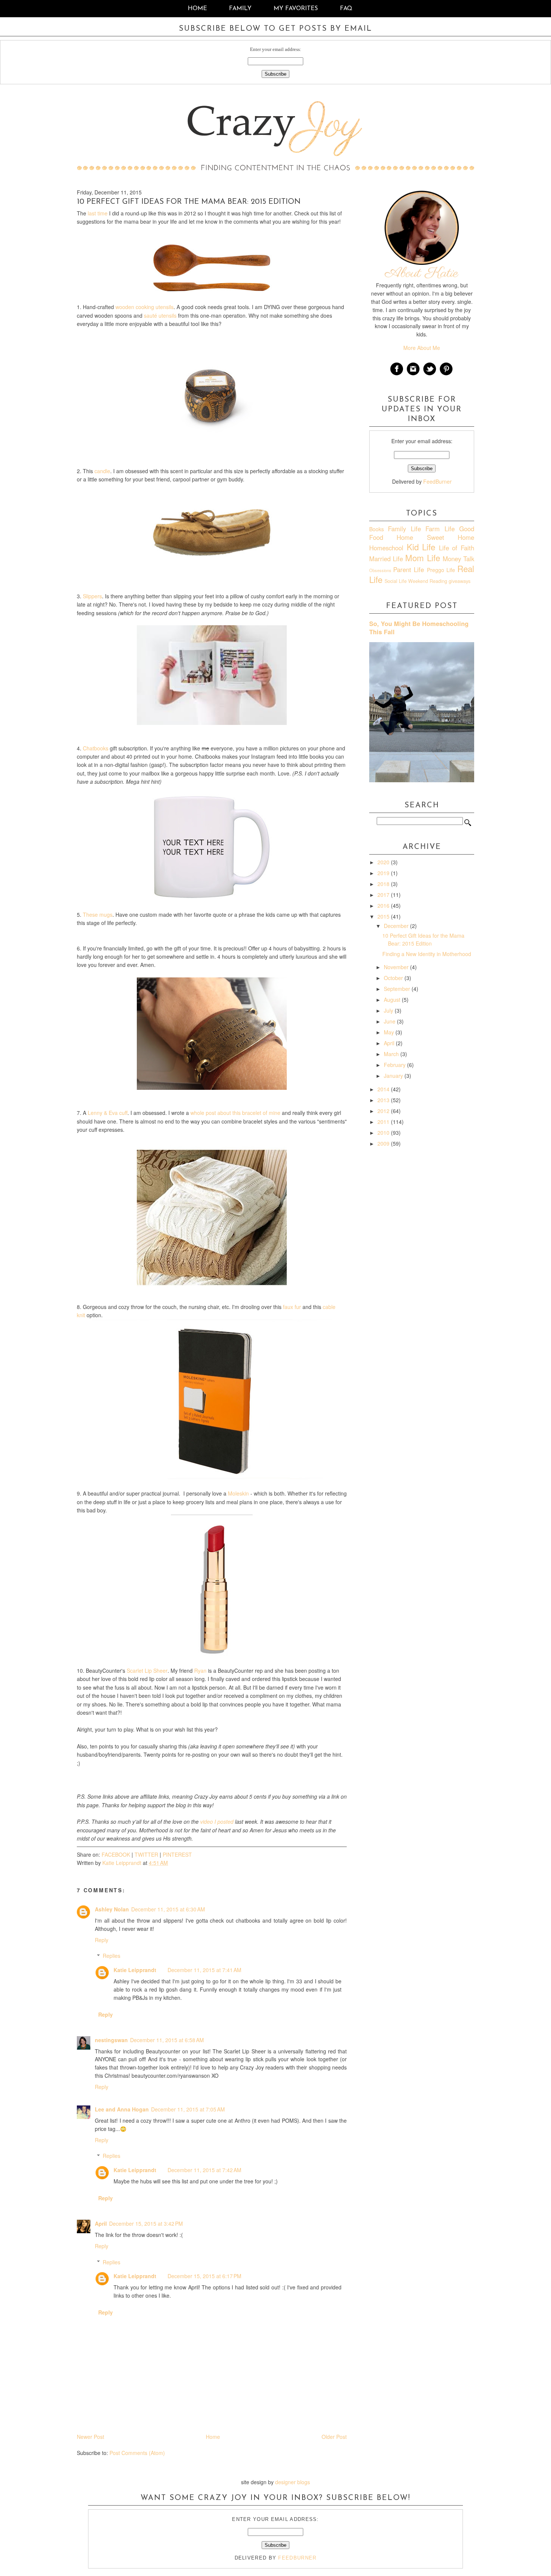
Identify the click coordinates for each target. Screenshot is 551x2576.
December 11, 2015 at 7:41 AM (204, 1970)
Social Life (396, 581)
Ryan (200, 1671)
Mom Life (422, 557)
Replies (112, 1956)
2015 (384, 916)
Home (197, 9)
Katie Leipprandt (135, 1970)
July (389, 1010)
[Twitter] (430, 374)
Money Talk (458, 559)
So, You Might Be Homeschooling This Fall (419, 628)
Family (240, 9)
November (397, 967)
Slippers (92, 596)
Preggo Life (441, 570)
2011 (384, 1122)
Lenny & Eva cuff (108, 1113)
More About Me (422, 348)
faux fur (292, 1307)
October (394, 978)
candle (102, 471)
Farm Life (440, 529)
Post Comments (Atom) (137, 2453)
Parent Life (409, 569)
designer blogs (293, 2482)
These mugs (98, 914)
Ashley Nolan (112, 1909)
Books (377, 529)
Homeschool (386, 548)
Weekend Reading (428, 581)
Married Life (386, 559)
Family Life (404, 529)
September (398, 989)
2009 (384, 1143)
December (397, 926)
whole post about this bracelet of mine (235, 1113)
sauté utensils (160, 315)
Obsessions (380, 570)
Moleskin (238, 1493)
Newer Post (91, 2437)
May (390, 1032)
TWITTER (146, 1854)
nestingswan (111, 2040)
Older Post (334, 2437)
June (390, 1021)
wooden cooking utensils (144, 307)
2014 (384, 1089)
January (394, 1076)
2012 (384, 1111)
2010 (384, 1133)
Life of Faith (457, 548)
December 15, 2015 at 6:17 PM (204, 2276)
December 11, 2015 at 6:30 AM (168, 1909)
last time (98, 213)
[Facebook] (397, 374)
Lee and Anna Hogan (122, 2109)
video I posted (217, 1821)
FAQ (346, 9)
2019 (384, 873)
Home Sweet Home (435, 537)
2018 (384, 884)
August (393, 1000)
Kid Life (421, 547)
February (395, 1065)
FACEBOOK (116, 1854)
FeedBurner (437, 481)
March (392, 1054)
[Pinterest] (446, 374)
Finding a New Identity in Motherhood (427, 954)
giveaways (460, 581)
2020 (384, 862)
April (101, 2223)
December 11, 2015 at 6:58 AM (167, 2040)
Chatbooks (96, 748)
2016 (384, 905)
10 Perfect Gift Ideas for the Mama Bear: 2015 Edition (423, 939)
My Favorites (297, 9)
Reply (102, 1940)
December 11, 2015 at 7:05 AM (188, 2109)
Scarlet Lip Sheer (147, 1671)
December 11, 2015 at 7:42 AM (204, 2170)
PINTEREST (177, 1854)
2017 (384, 895)
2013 (384, 1100)
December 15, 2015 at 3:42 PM (146, 2223)
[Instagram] (413, 374)
